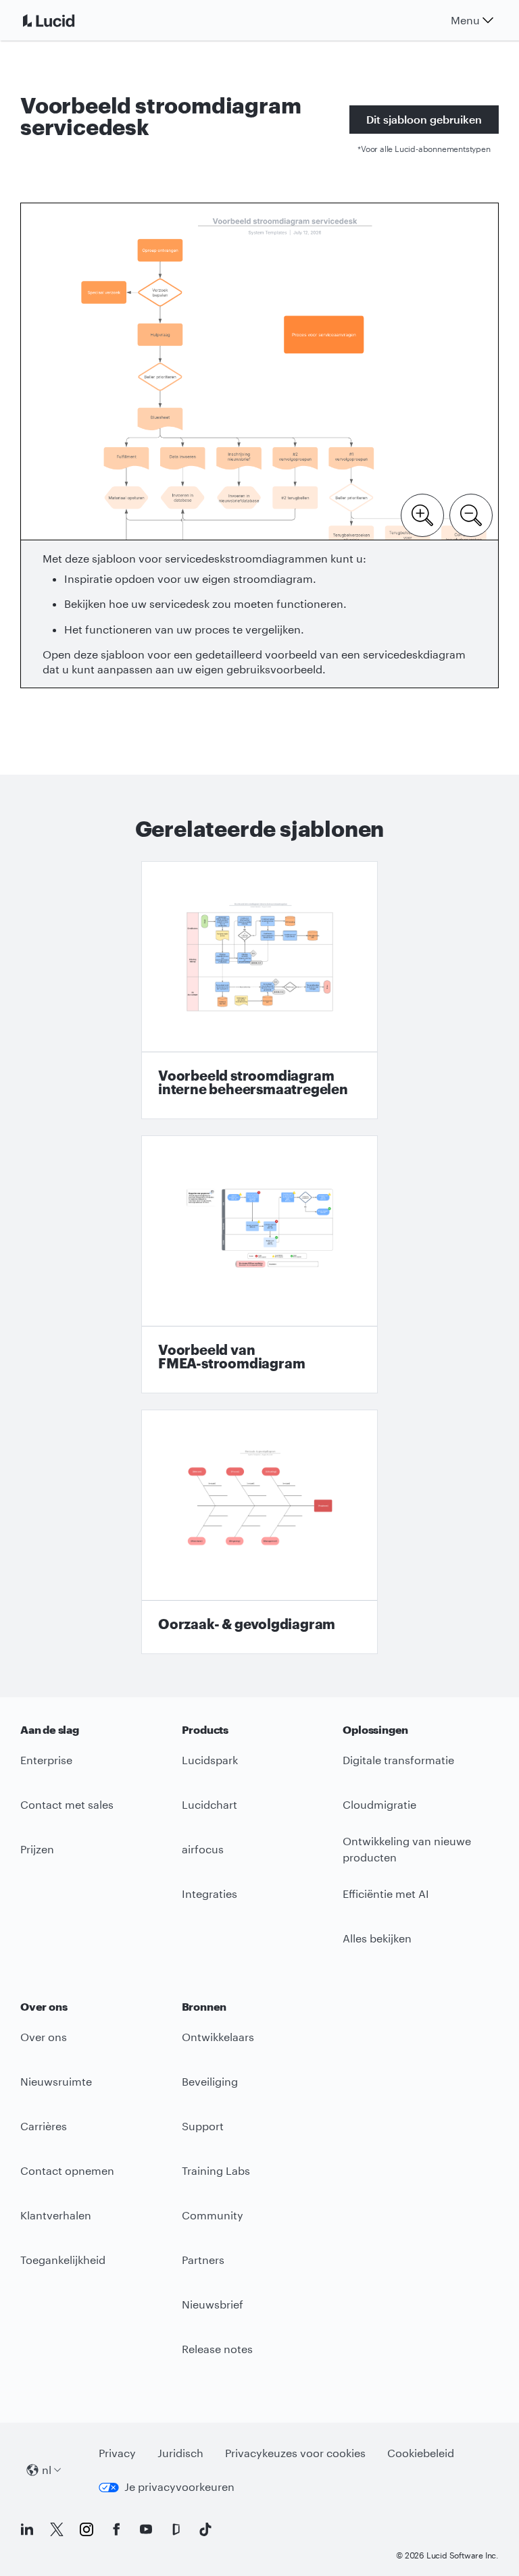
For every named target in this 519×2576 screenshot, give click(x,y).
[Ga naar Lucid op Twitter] (57, 2529)
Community (213, 2215)
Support (203, 2126)
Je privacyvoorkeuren (179, 2487)
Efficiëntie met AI (386, 1894)
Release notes (217, 2349)
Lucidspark (210, 1760)
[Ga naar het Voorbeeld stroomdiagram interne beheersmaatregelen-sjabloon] (259, 990)
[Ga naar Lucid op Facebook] (116, 2529)
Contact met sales (67, 1804)
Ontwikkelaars (218, 2037)
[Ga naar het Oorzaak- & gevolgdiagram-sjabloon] (259, 1532)
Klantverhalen (56, 2215)
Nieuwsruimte (56, 2081)
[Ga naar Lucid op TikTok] (205, 2529)
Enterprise (46, 1760)
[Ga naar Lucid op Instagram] (86, 2529)
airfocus (203, 1849)
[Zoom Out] (471, 514)
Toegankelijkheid (63, 2260)
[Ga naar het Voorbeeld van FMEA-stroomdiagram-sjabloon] (259, 1264)
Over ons (44, 2037)
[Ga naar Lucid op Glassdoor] (176, 2529)
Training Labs (216, 2170)
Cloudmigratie (379, 1804)
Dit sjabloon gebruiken (424, 119)
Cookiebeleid (421, 2453)
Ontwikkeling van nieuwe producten (407, 1849)
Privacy (117, 2453)
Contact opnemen (67, 2170)
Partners (203, 2260)
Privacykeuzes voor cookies (295, 2453)
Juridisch (180, 2453)
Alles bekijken (377, 1938)
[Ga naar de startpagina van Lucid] (65, 20)
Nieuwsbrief (213, 2304)
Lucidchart (209, 1804)
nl (47, 2470)
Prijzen (37, 1849)
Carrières (44, 2126)
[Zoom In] (422, 514)
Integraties (209, 1894)
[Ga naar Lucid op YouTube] (146, 2529)
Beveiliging (210, 2081)
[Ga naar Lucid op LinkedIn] (27, 2529)
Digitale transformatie (398, 1760)
